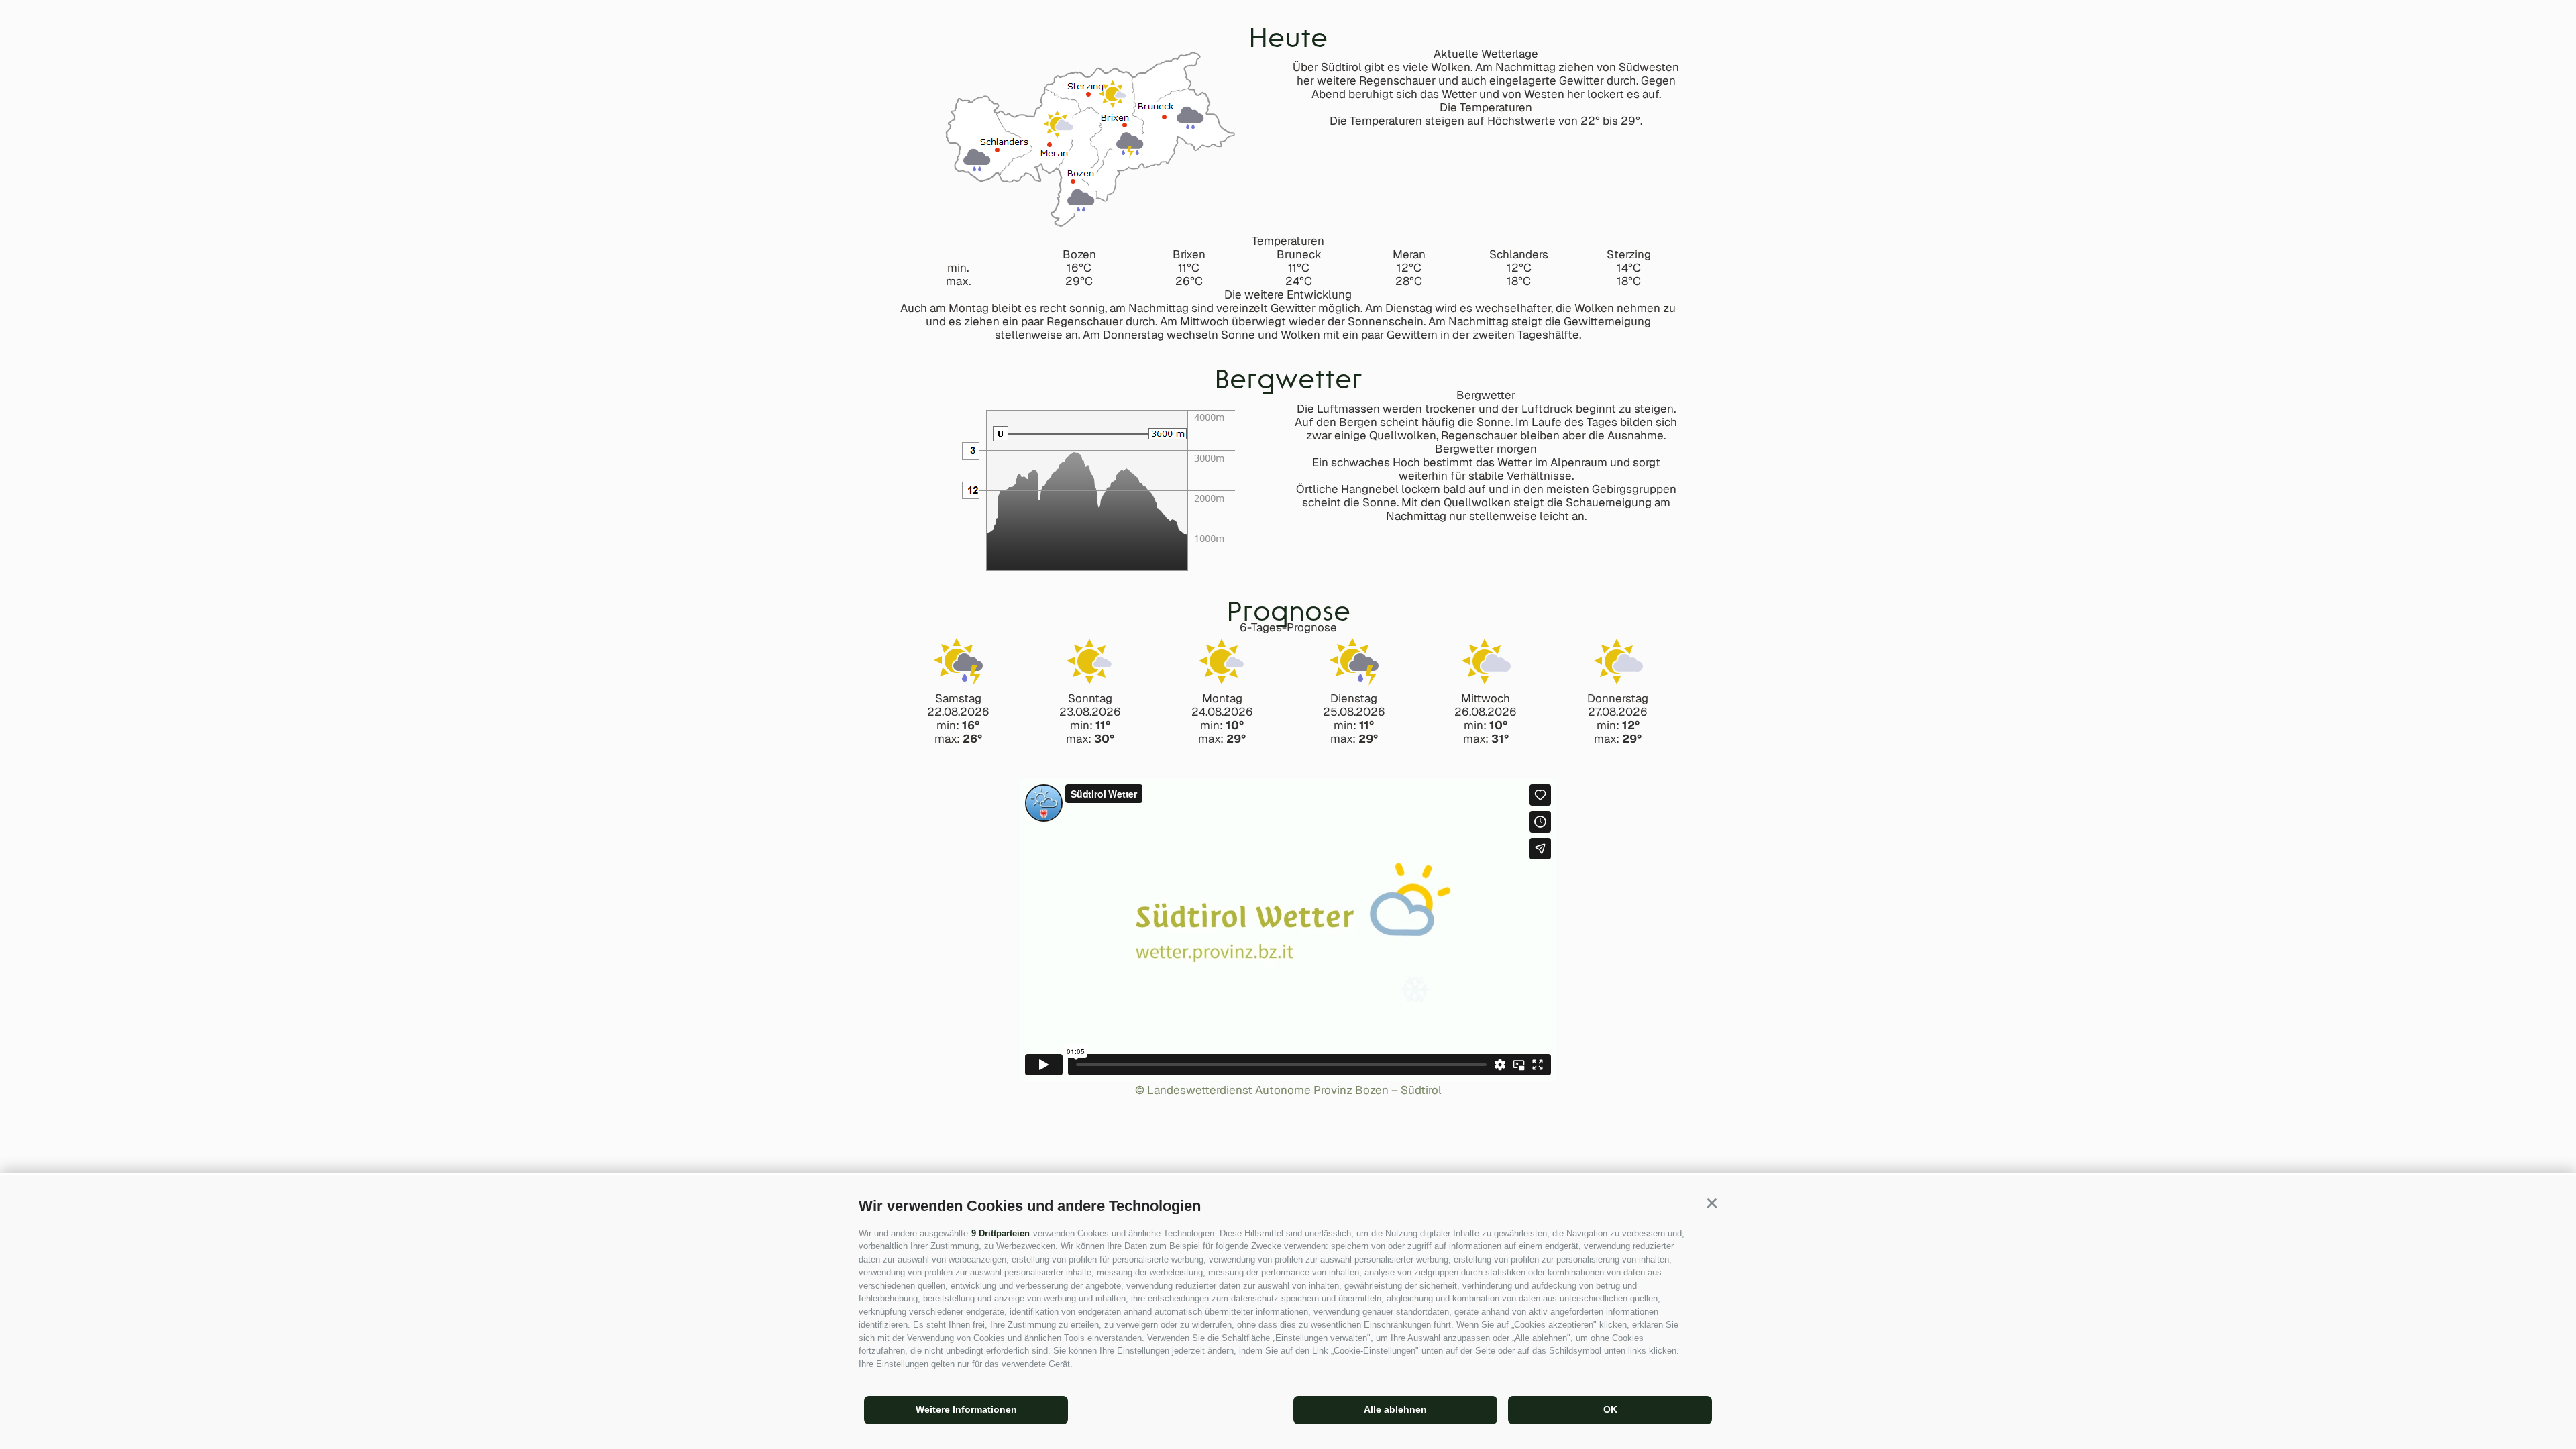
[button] (1712, 1203)
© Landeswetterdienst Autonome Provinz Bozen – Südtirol (1288, 1090)
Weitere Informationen (966, 1409)
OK (1610, 1409)
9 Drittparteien (1001, 1233)
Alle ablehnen (1395, 1409)
